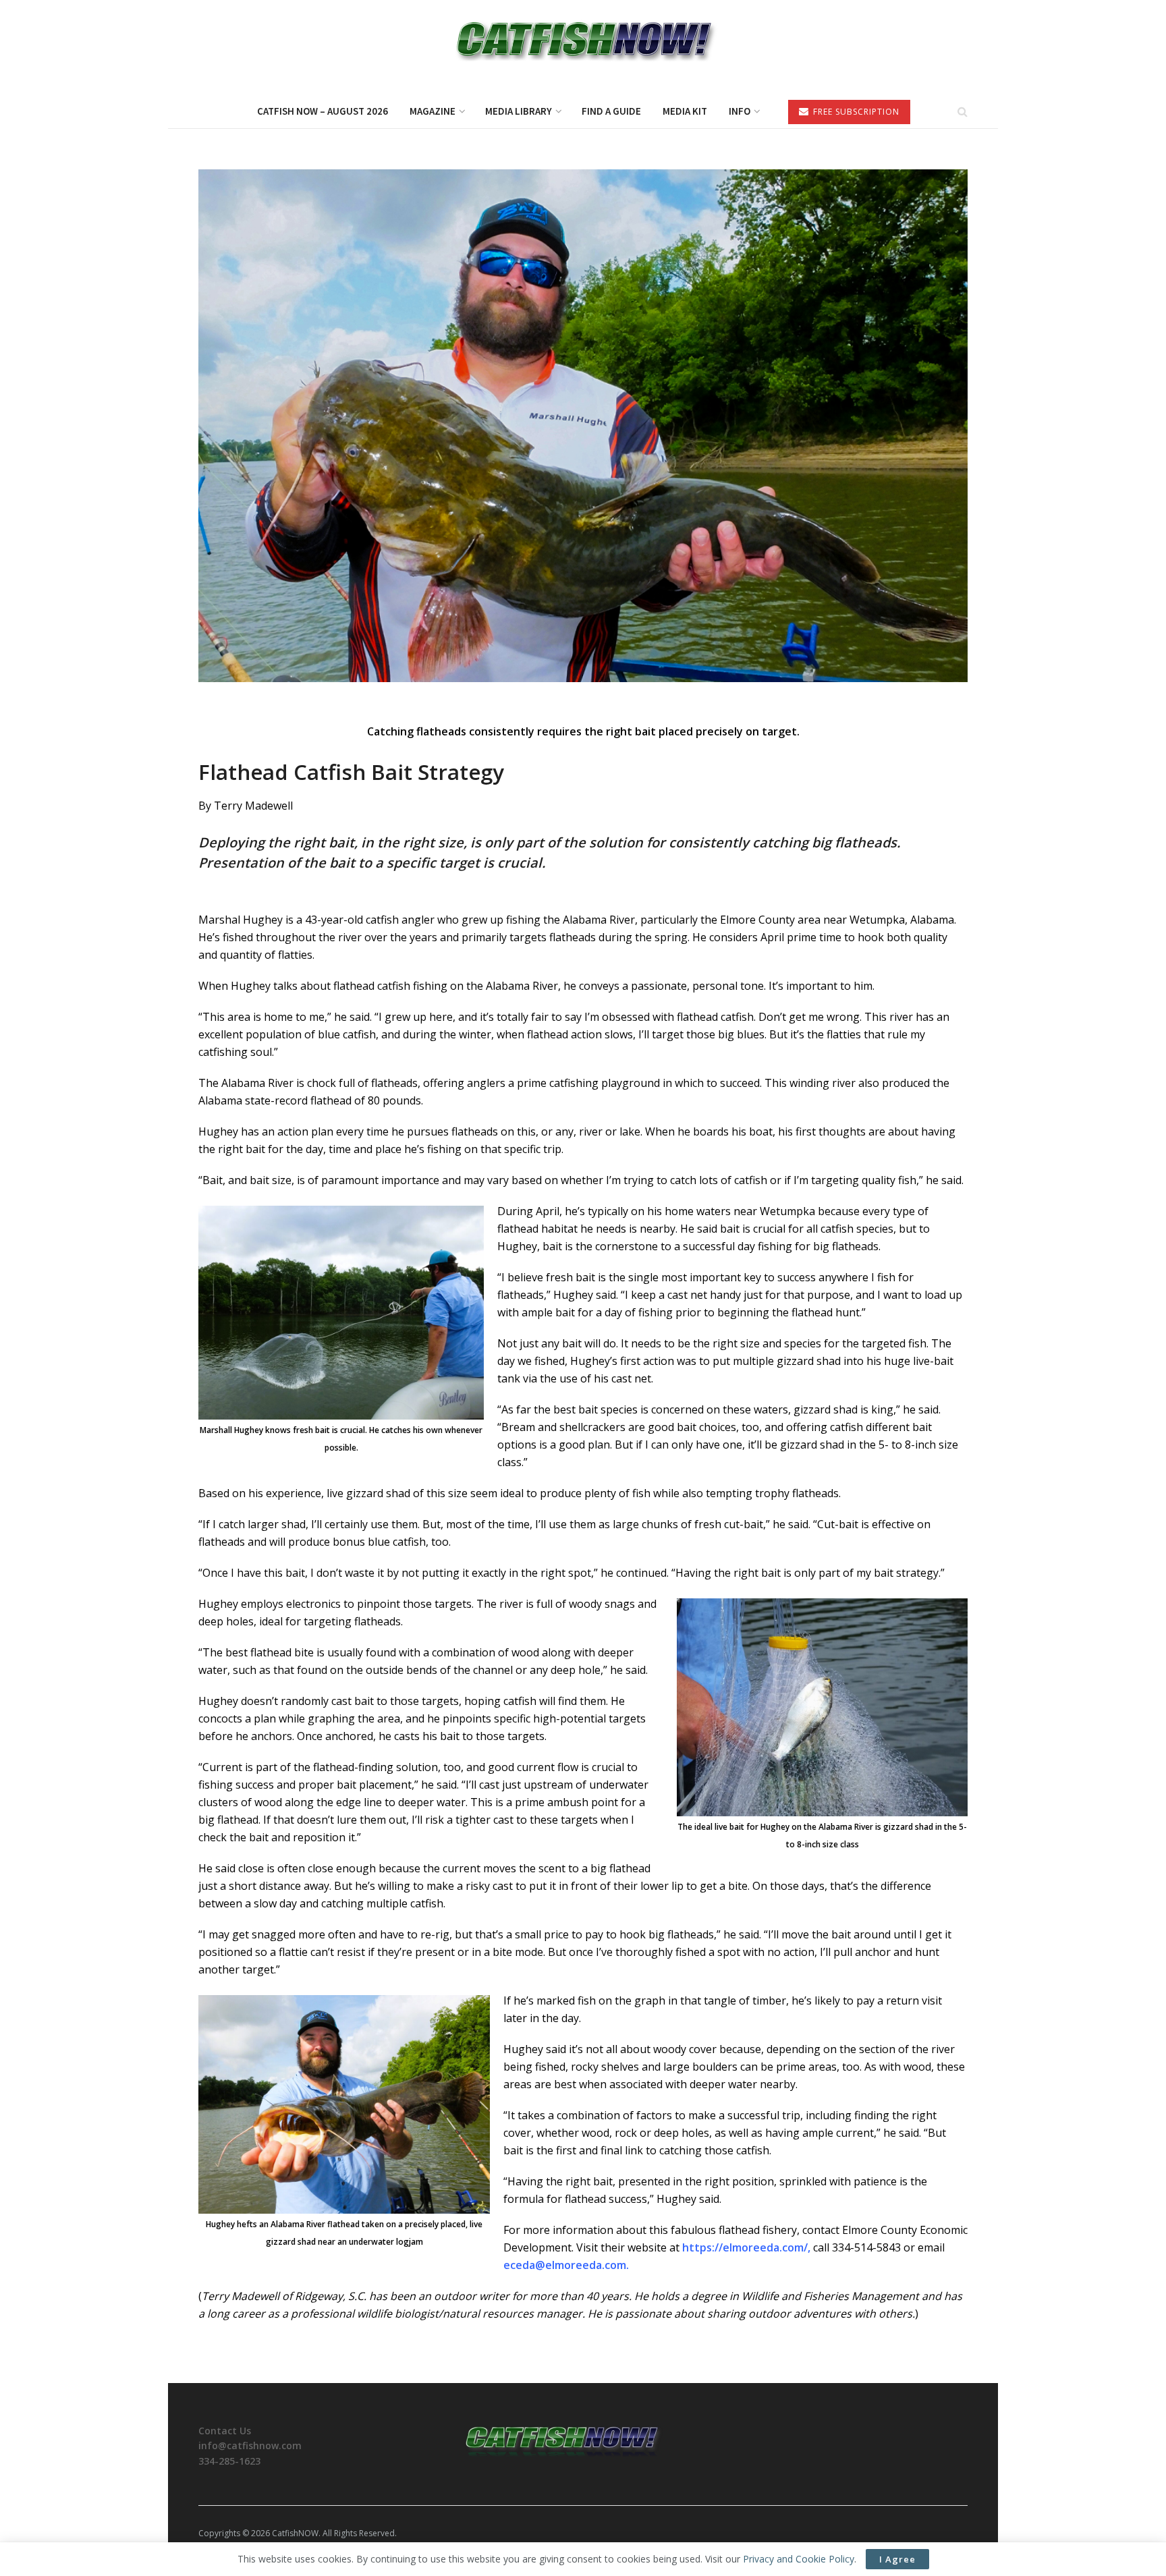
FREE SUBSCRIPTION (855, 112)
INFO (740, 111)
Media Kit (685, 111)
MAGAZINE (433, 111)
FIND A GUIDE (611, 111)
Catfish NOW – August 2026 (323, 111)
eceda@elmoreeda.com (565, 2265)
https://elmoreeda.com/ (745, 2247)
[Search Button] (963, 111)
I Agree (897, 2559)
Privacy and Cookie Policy (799, 2559)
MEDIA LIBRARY (519, 111)
